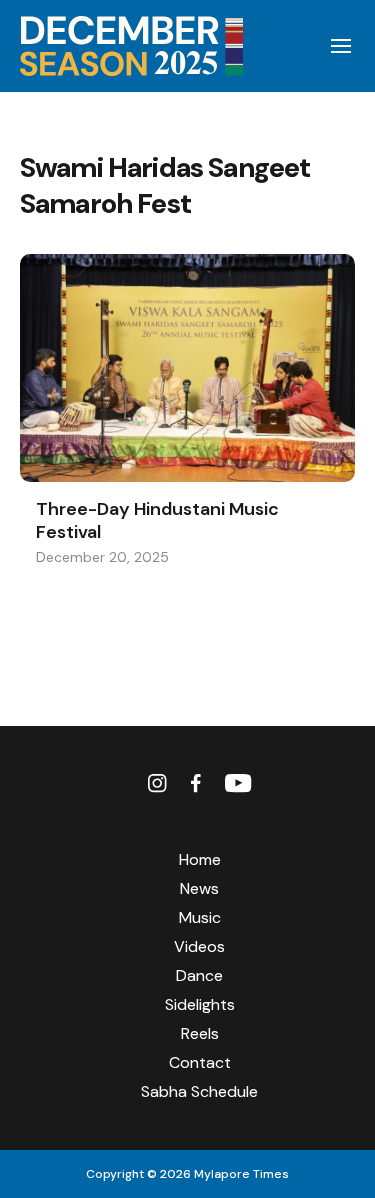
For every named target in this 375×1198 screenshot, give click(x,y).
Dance (199, 975)
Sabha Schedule (199, 1091)
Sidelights (200, 1004)
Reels (200, 1033)
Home (200, 859)
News (199, 888)
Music (200, 917)
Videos (199, 946)
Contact (200, 1062)
